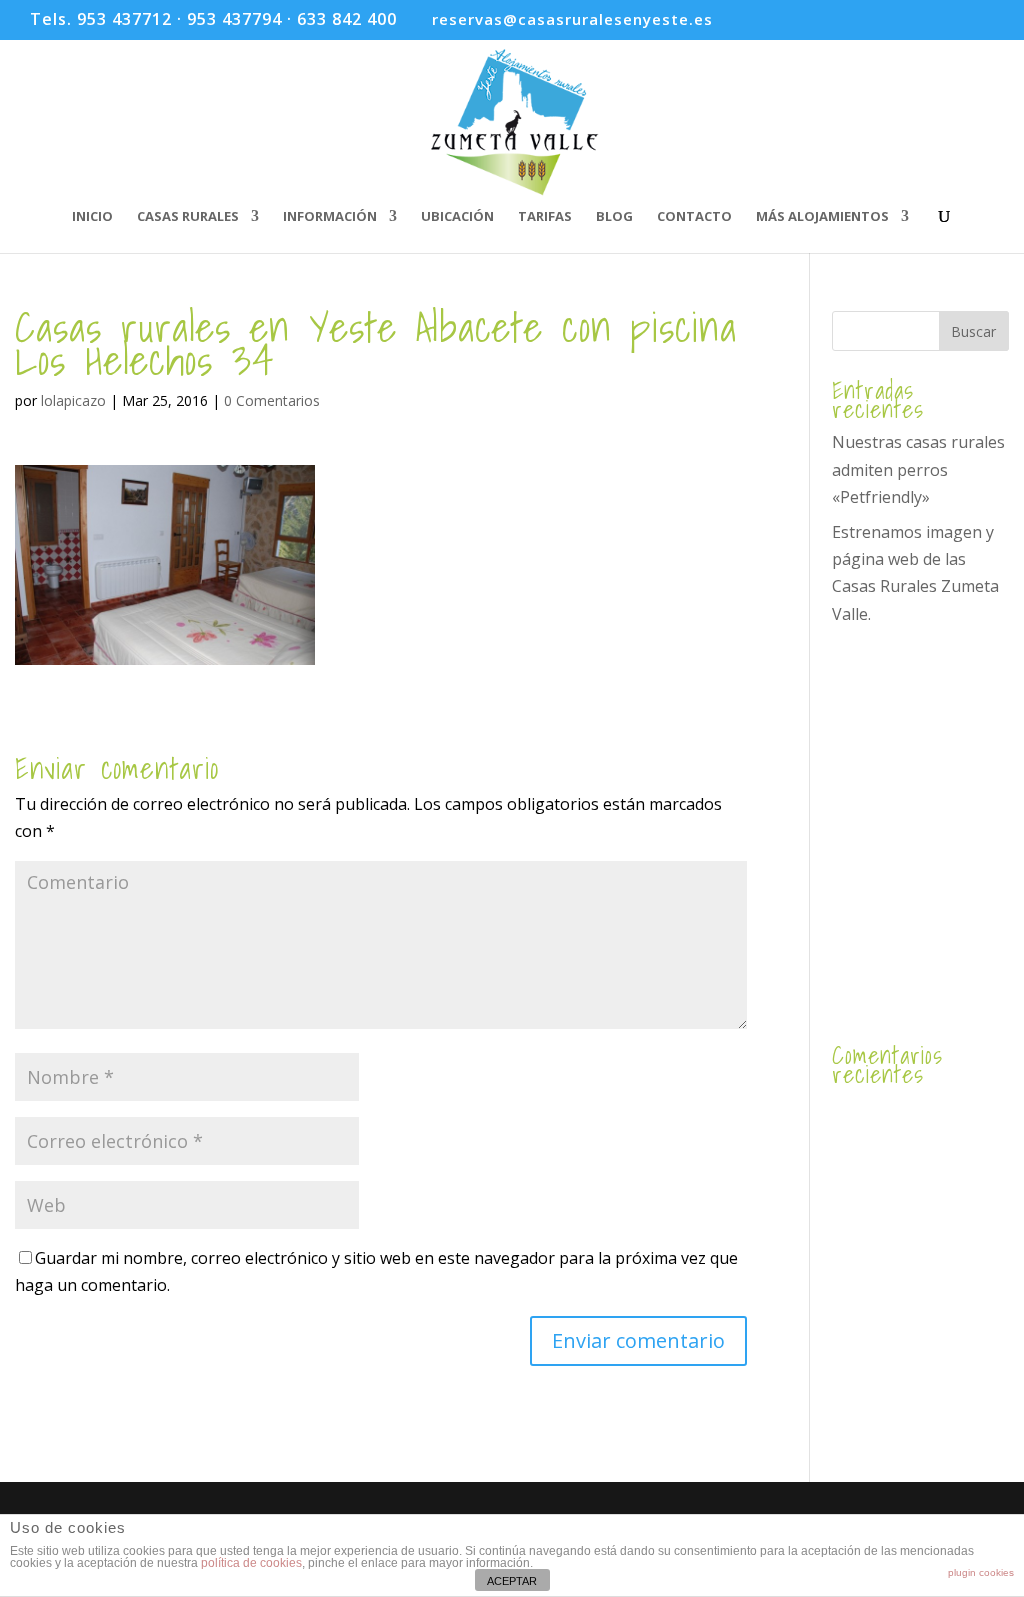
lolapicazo (73, 400)
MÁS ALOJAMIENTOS (822, 217)
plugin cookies (981, 1572)
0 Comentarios (272, 400)
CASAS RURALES (188, 217)
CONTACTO (694, 217)
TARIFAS (545, 217)
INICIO (92, 217)
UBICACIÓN (457, 217)
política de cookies (251, 1563)
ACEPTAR (512, 1581)
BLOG (614, 217)
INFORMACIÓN (330, 217)
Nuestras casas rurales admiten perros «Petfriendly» (918, 469)
